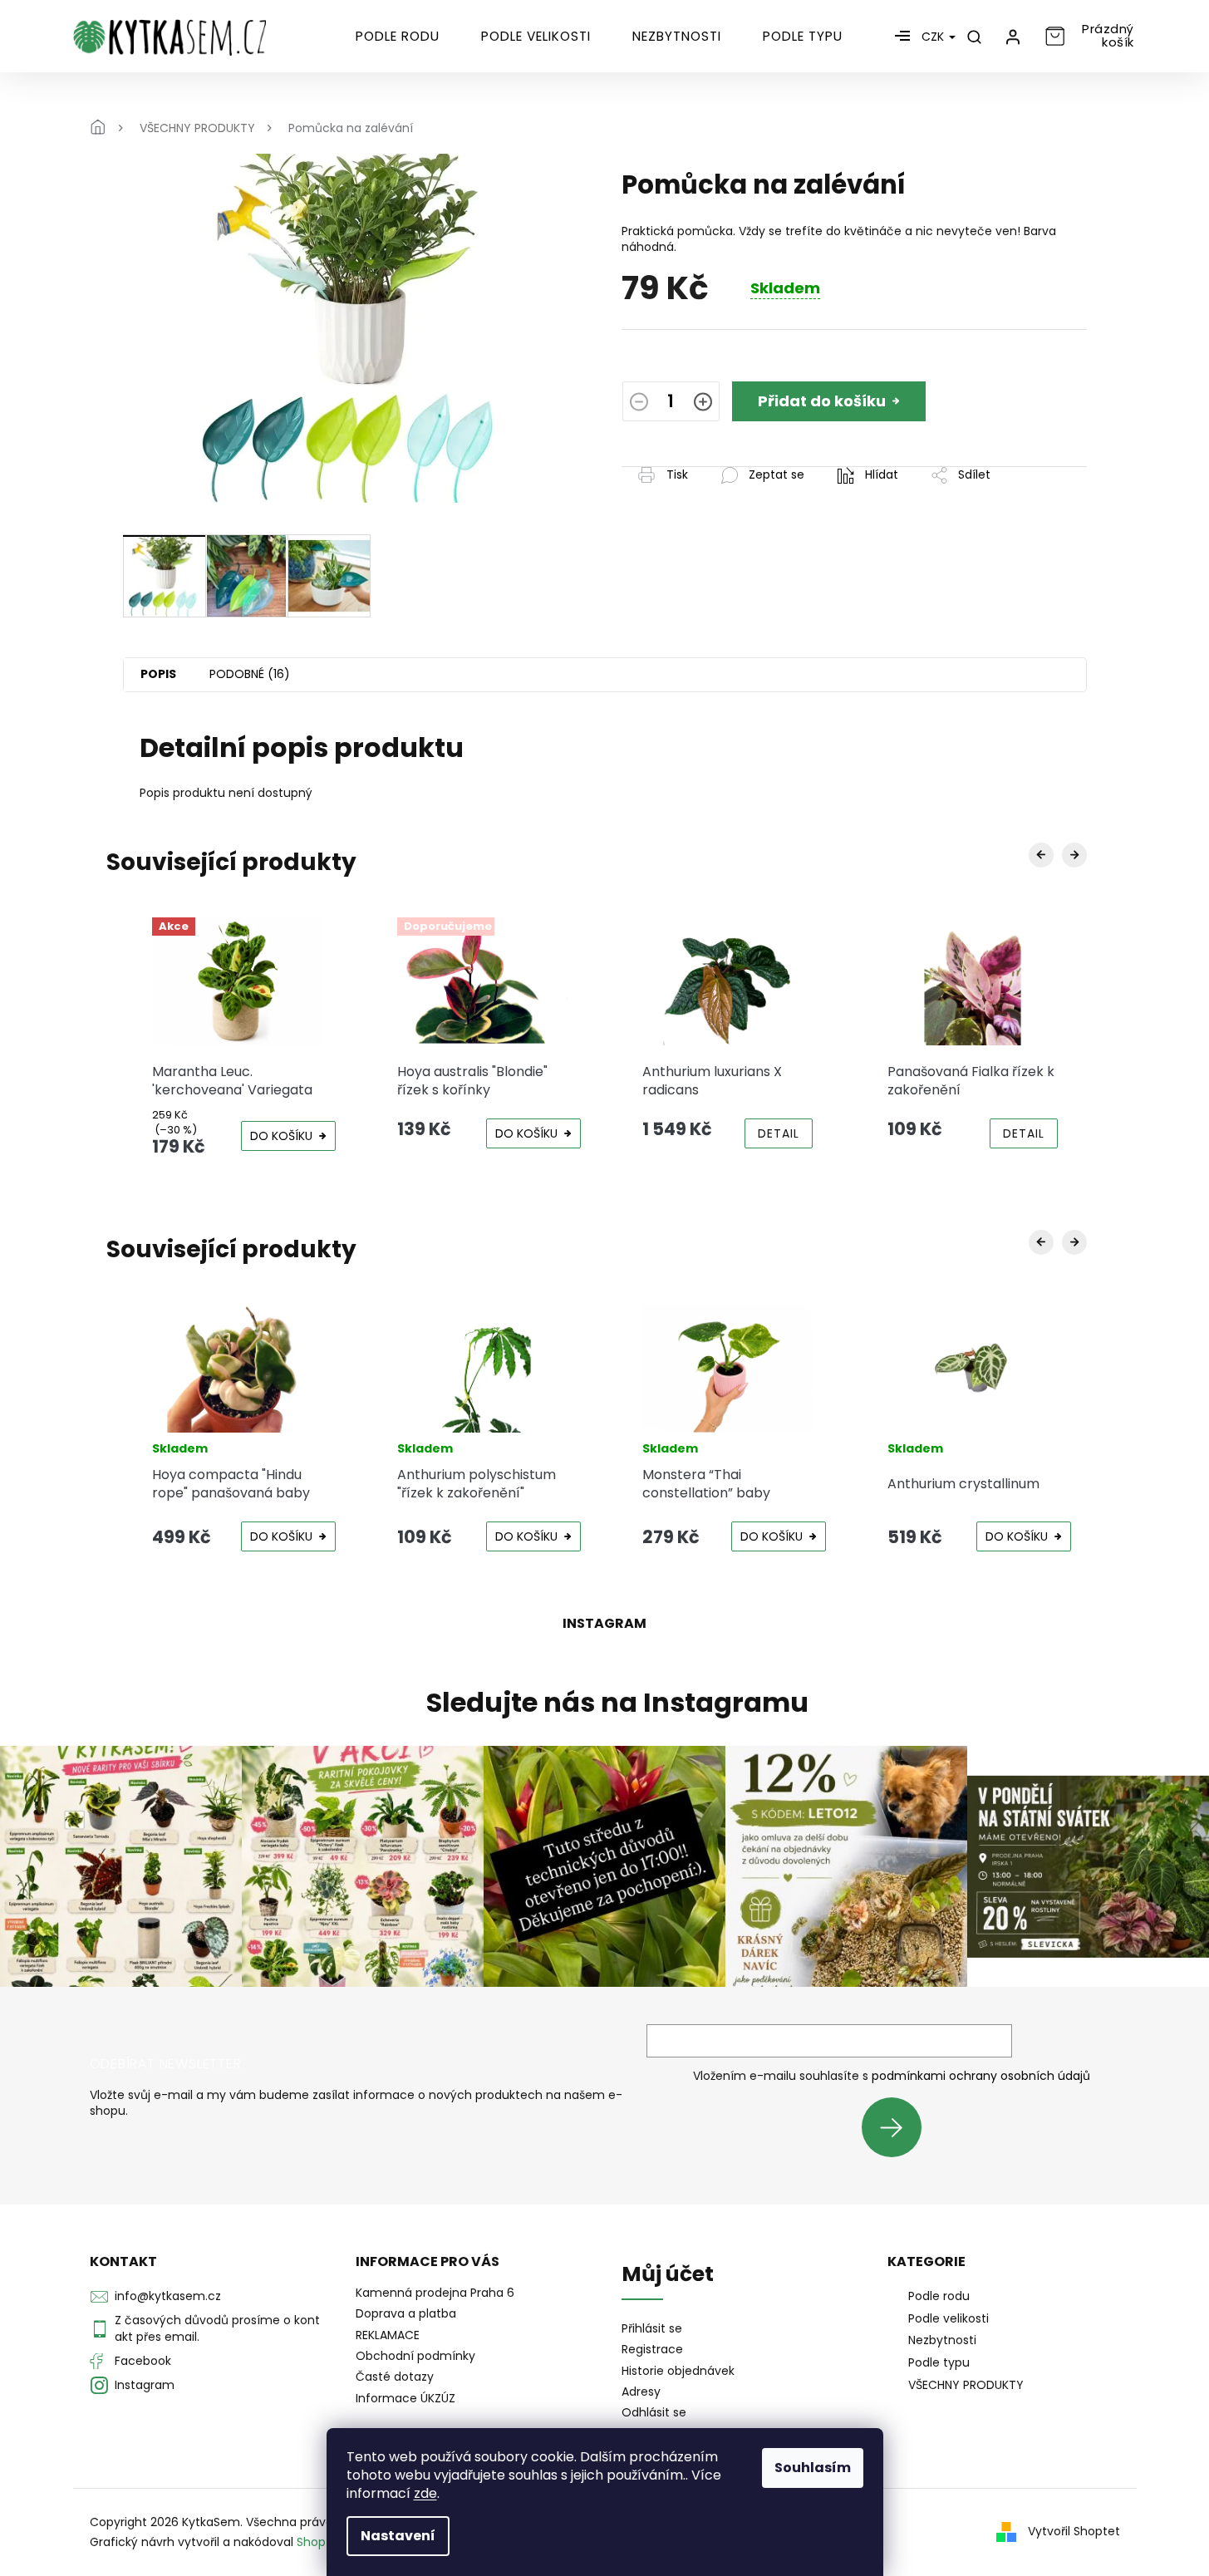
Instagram (145, 2385)
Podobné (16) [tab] (250, 674)
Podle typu (939, 2362)
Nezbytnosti (942, 2340)
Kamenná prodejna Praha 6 (435, 2293)
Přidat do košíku (822, 401)
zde (425, 2493)
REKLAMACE (388, 2335)
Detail (779, 1133)
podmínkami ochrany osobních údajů (981, 2076)
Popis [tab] (158, 674)
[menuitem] (398, 37)
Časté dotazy (395, 2377)
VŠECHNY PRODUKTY (966, 2385)
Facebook (143, 2361)
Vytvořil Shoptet (1074, 2531)
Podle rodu (939, 2296)
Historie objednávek (678, 2371)
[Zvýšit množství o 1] (703, 404)
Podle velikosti (949, 2318)
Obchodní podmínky (415, 2356)
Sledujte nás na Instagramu (617, 1703)
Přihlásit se (898, 2127)
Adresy (641, 2392)
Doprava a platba (406, 2313)
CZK (934, 37)
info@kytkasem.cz (168, 2296)
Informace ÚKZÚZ (405, 2398)
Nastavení (398, 2536)
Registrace (652, 2350)
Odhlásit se (654, 2413)
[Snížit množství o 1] (639, 404)
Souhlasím (813, 2468)
